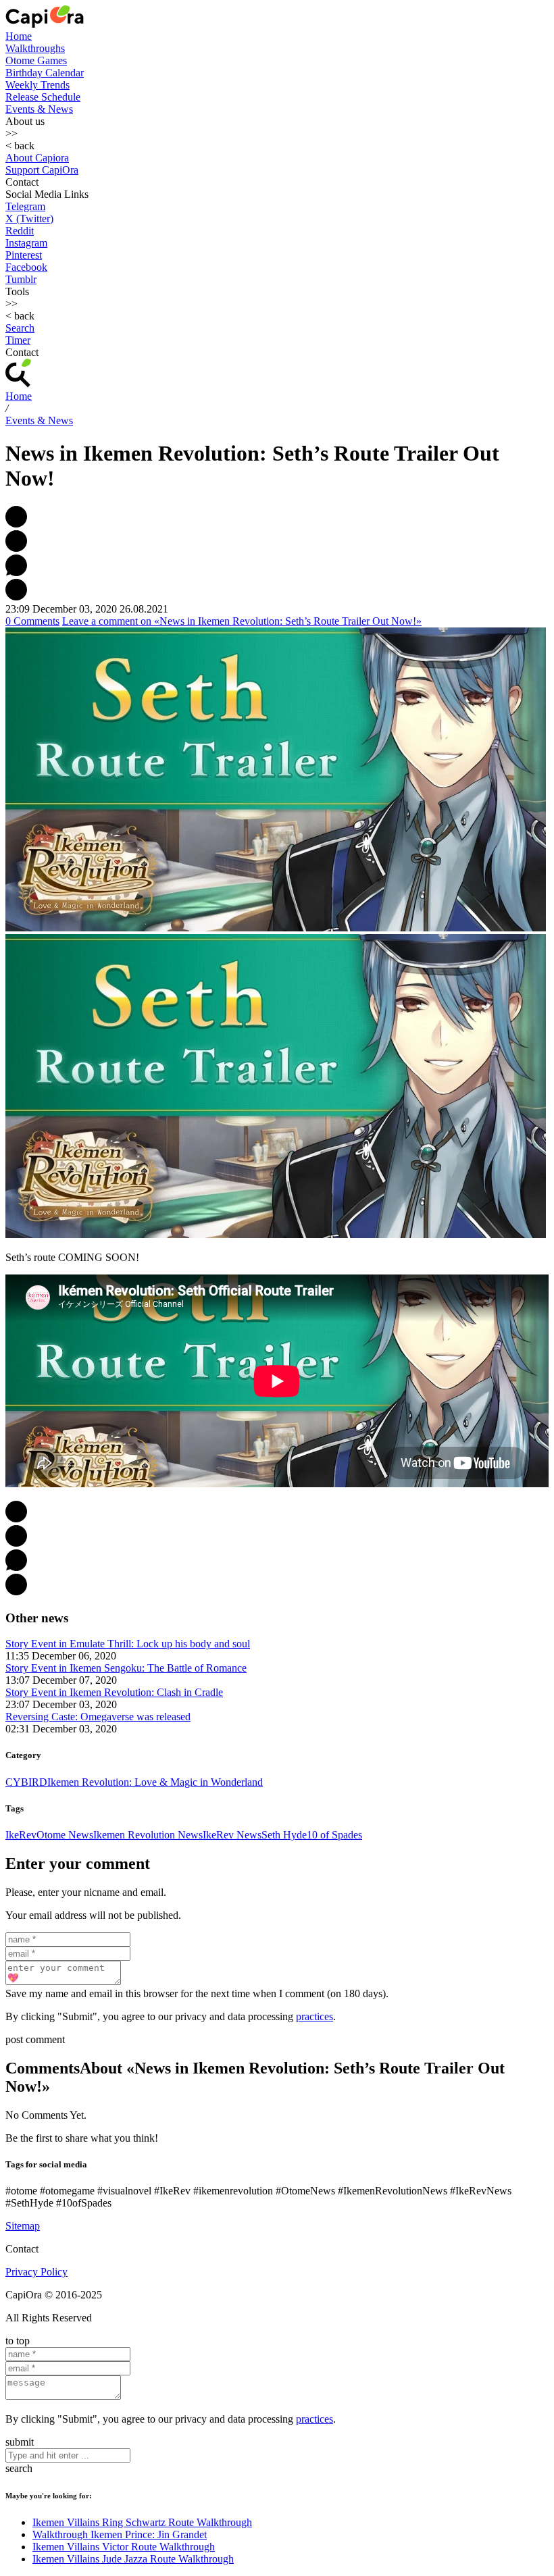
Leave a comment (242, 621)
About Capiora (37, 158)
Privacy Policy (36, 2272)
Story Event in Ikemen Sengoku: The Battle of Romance (126, 1668)
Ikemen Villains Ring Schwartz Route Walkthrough (142, 2522)
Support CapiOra (42, 170)
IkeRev (21, 1835)
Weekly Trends (37, 85)
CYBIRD (26, 1782)
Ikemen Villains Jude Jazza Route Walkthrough (133, 2559)
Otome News (65, 1835)
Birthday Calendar (45, 73)
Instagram (26, 243)
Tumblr (21, 279)
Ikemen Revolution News (148, 1835)
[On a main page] (45, 24)
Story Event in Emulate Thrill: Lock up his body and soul (128, 1644)
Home (19, 36)
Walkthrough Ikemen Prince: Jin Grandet (120, 2534)
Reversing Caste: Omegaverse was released (98, 1717)
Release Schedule (43, 97)
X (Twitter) (29, 218)
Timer (18, 340)
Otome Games (36, 60)
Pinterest (24, 255)
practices (314, 2016)
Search (20, 328)
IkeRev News (232, 1835)
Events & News (39, 109)
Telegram (25, 206)
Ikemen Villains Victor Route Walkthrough (124, 2547)
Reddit (20, 231)
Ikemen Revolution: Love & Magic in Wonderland (155, 1782)
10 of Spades (334, 1835)
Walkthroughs (35, 48)
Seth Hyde (284, 1835)
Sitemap (23, 2226)
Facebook (26, 267)
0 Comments (32, 621)
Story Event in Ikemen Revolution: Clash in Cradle (114, 1692)
